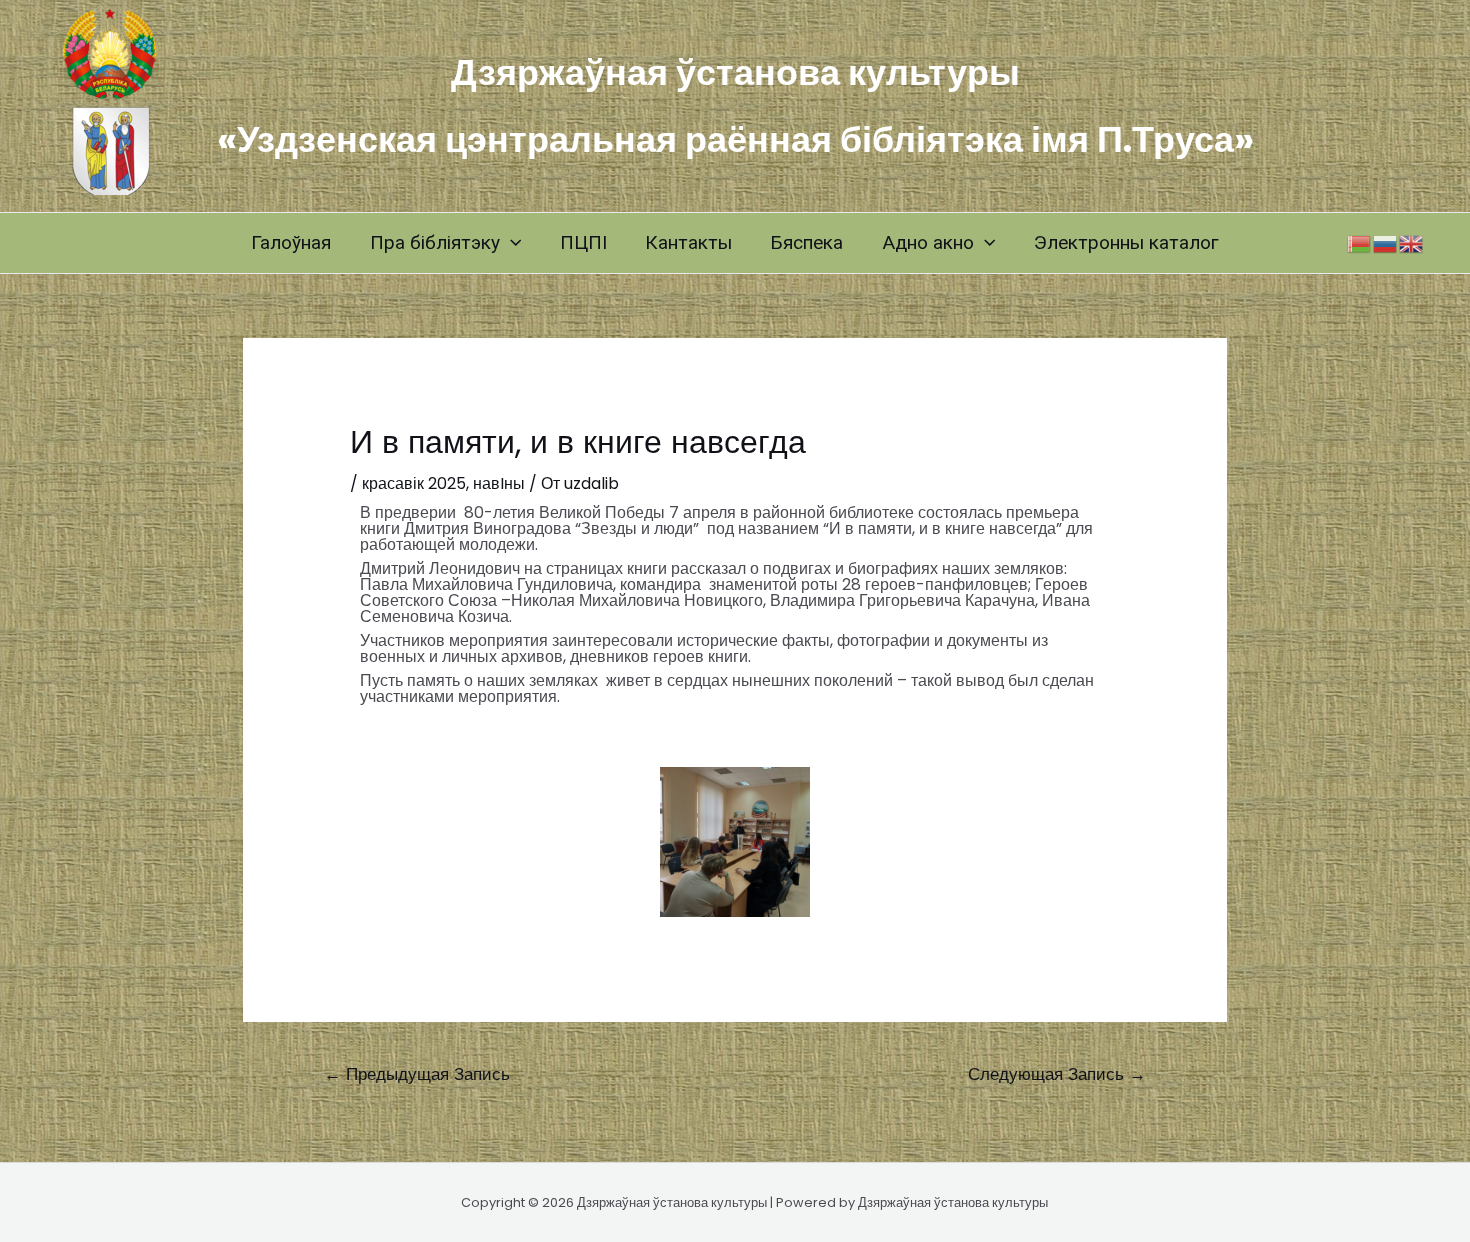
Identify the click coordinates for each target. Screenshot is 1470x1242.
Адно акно (928, 242)
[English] (1412, 242)
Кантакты (688, 242)
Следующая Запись (1057, 1074)
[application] (511, 243)
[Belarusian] (1360, 242)
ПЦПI (583, 242)
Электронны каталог (1126, 242)
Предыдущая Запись (417, 1074)
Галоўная (291, 242)
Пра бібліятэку (435, 242)
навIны (499, 483)
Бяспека (806, 242)
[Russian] (1386, 242)
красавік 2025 (414, 483)
